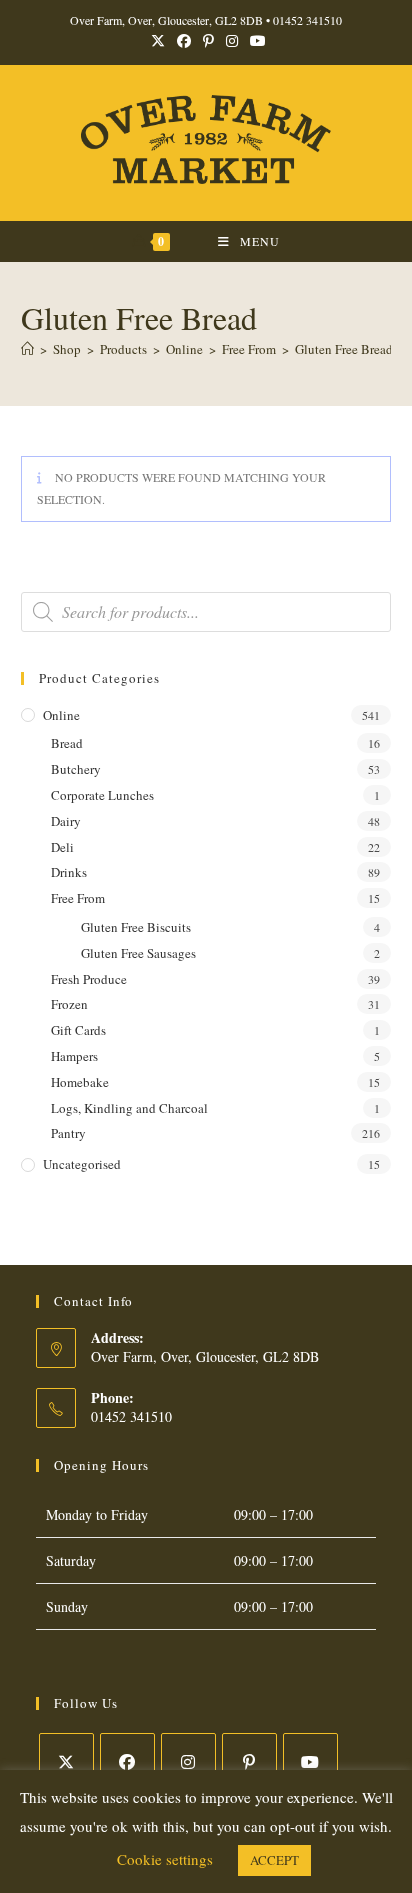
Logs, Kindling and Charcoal (129, 1108)
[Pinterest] (249, 1760)
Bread (67, 743)
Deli (62, 847)
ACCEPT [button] (274, 1860)
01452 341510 (307, 20)
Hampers (74, 1056)
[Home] (27, 349)
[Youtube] (310, 1760)
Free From (78, 898)
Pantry (68, 1133)
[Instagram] (188, 1760)
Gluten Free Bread (344, 349)
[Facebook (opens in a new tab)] (184, 41)
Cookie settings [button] (165, 1859)
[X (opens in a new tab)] (158, 41)
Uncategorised (82, 1164)
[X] (66, 1760)
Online (61, 715)
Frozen (69, 1004)
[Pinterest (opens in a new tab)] (208, 41)
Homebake (80, 1082)
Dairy (66, 821)
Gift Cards (78, 1030)
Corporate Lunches (102, 795)
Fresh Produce (89, 979)
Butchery (76, 769)
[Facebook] (127, 1760)
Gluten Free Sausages (138, 953)
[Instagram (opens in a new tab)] (232, 41)
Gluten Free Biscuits (136, 927)
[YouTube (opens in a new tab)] (255, 41)
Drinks (69, 872)
